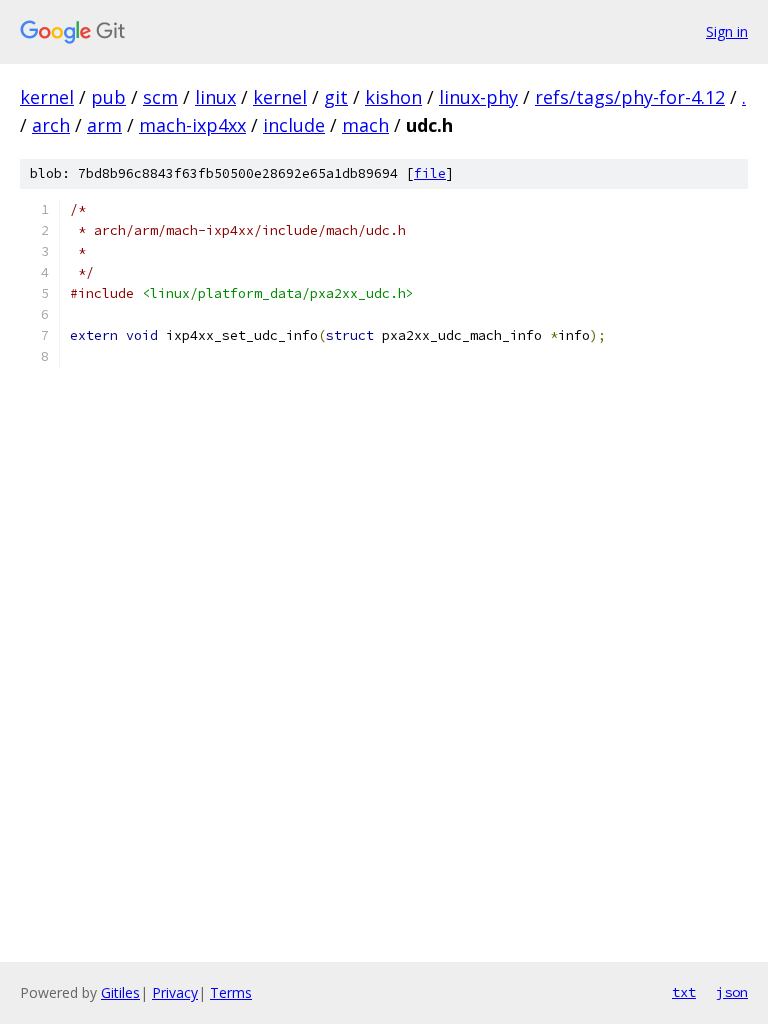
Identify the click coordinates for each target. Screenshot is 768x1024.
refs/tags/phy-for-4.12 (630, 97)
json (732, 992)
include (294, 125)
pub (108, 97)
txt (684, 992)
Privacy (175, 992)
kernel (47, 97)
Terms (231, 992)
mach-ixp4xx (192, 125)
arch (51, 125)
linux (215, 97)
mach (365, 125)
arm (104, 125)
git (336, 97)
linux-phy (478, 97)
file (430, 173)
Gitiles (120, 992)
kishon (393, 97)
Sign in (727, 31)
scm (160, 97)
